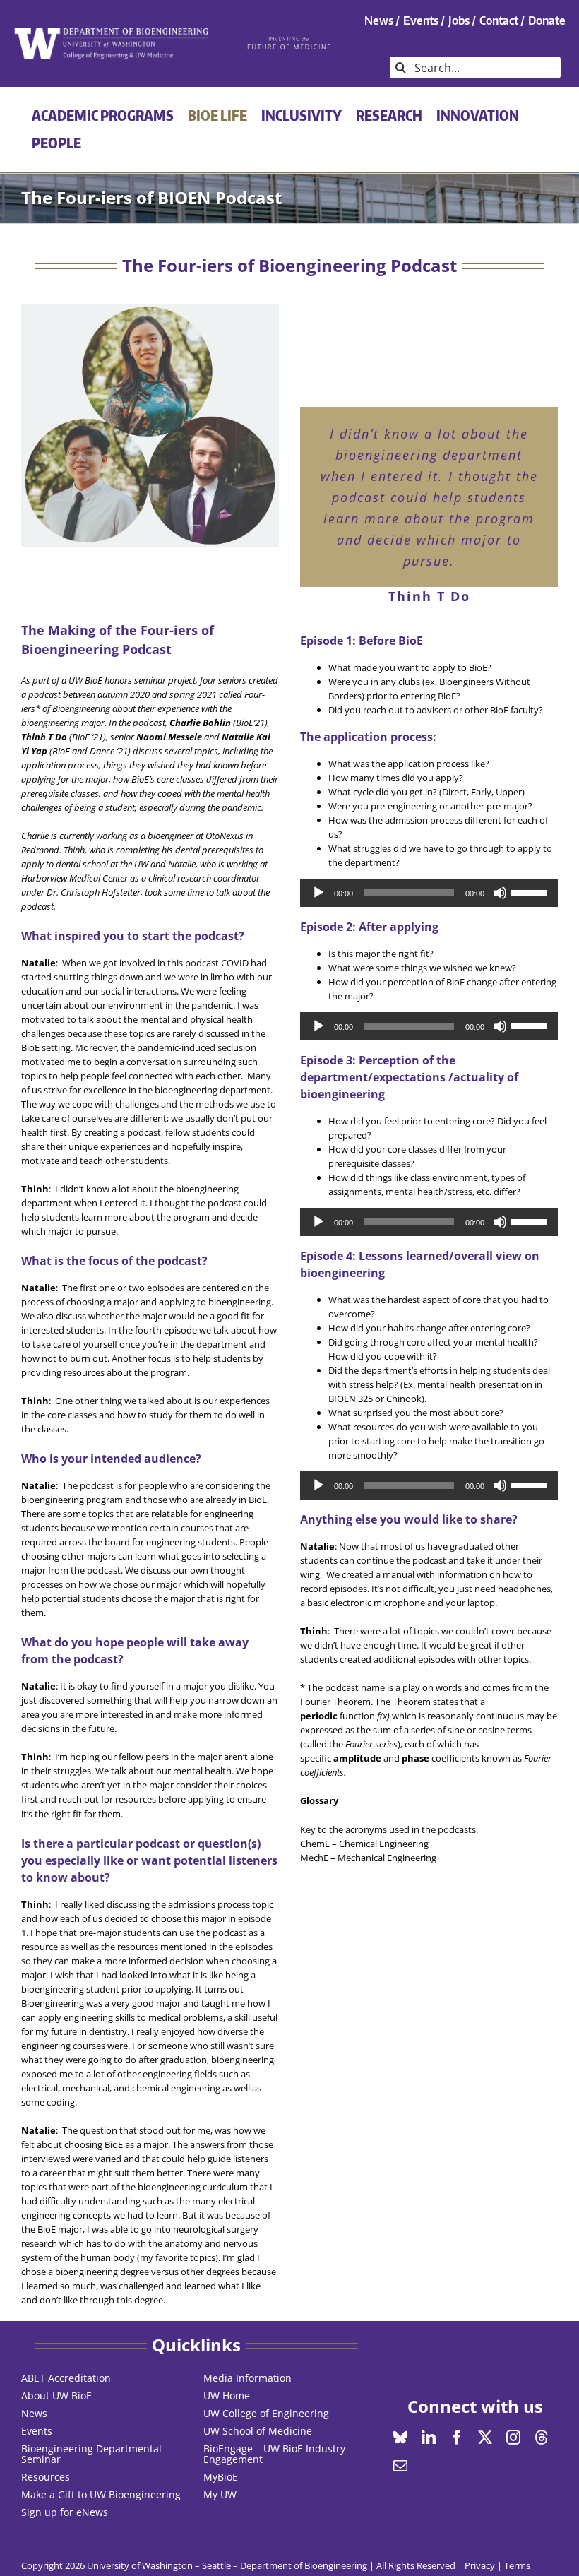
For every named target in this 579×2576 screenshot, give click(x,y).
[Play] (318, 893)
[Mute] (500, 893)
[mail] (400, 2466)
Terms (517, 2565)
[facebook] (457, 2438)
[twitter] (485, 2438)
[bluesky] (400, 2438)
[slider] (531, 891)
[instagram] (513, 2438)
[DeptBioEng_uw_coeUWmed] (111, 32)
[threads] (542, 2438)
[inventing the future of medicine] (289, 40)
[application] (429, 893)
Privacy (480, 2565)
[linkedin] (429, 2438)
